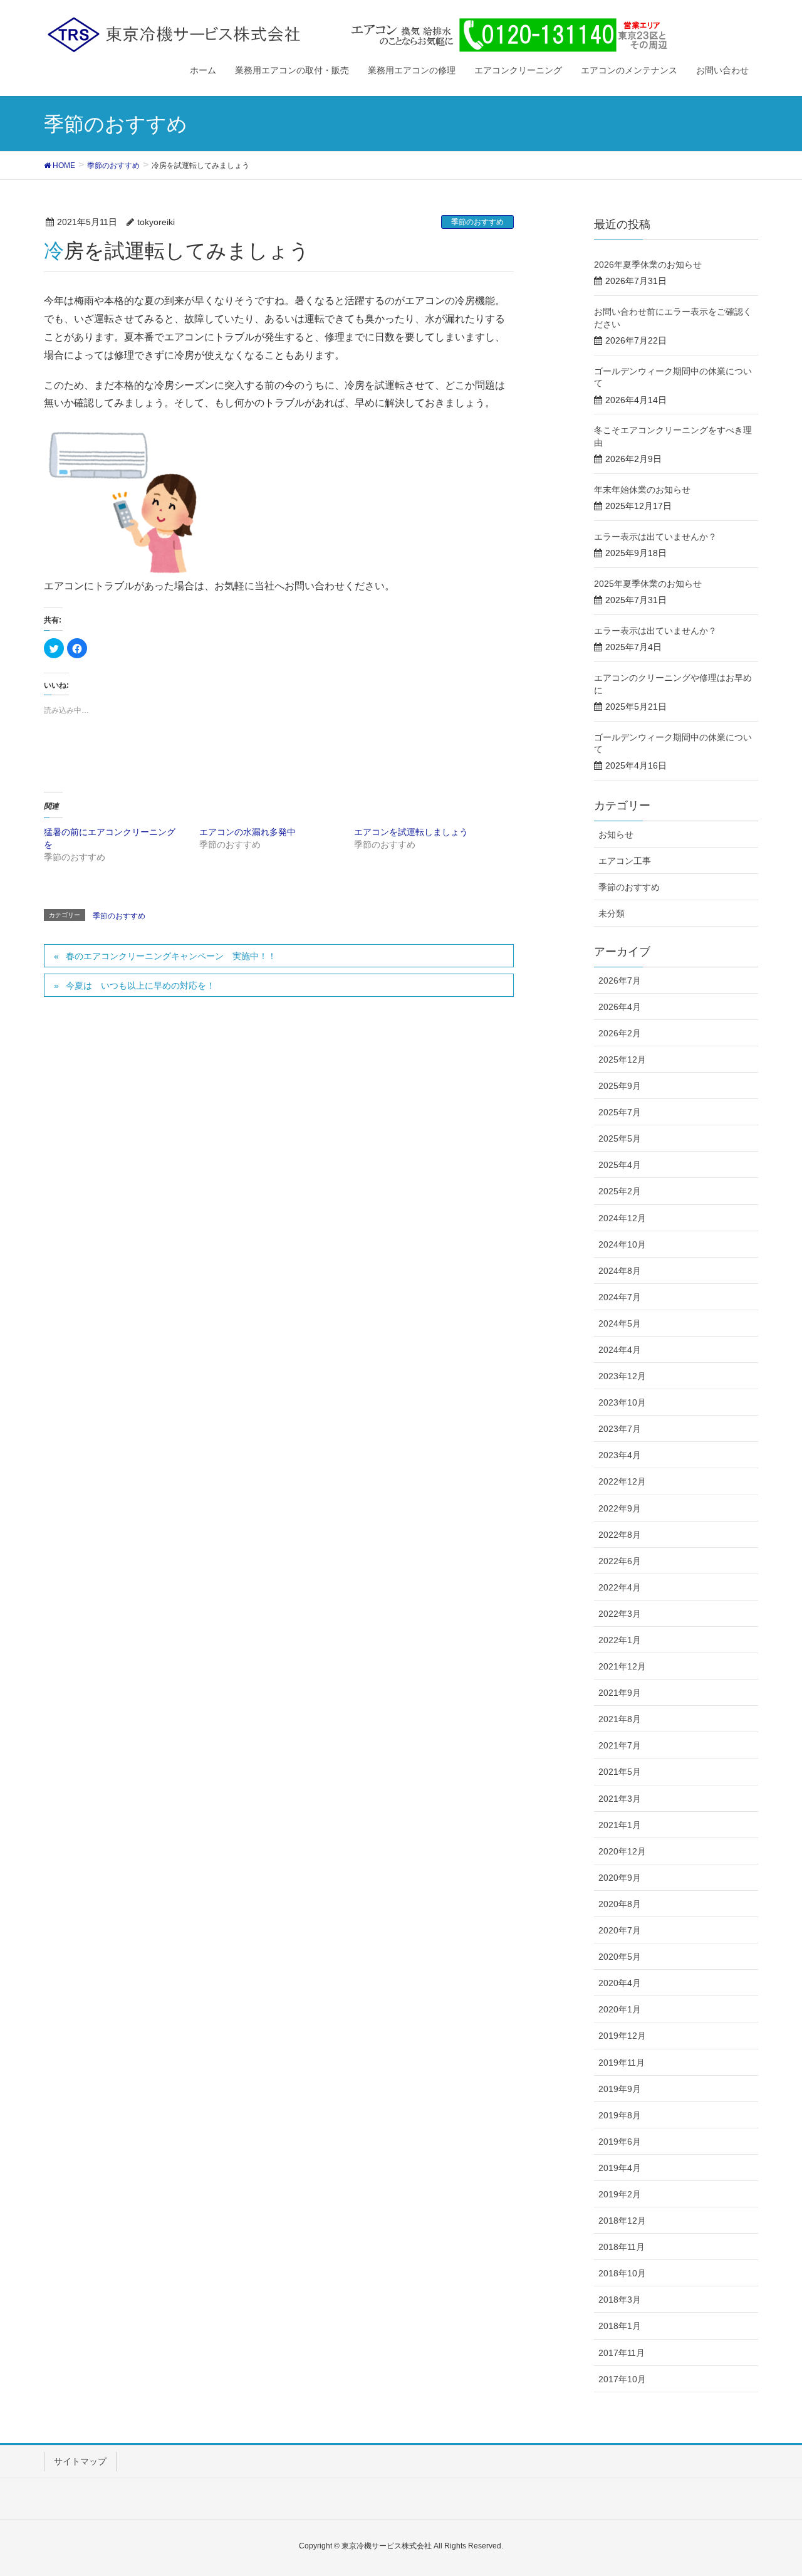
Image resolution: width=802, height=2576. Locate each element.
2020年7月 (620, 1930)
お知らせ (616, 834)
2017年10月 (622, 2379)
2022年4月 (620, 1587)
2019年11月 (622, 2063)
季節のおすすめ (477, 222)
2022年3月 (620, 1614)
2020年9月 (620, 1878)
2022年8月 (620, 1535)
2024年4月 (620, 1350)
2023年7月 (620, 1429)
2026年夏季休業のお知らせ (648, 265)
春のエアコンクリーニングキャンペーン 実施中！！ (171, 956)
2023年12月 (622, 1376)
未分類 (612, 913)
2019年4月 (620, 2168)
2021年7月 (620, 1745)
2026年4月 (620, 1007)
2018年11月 (622, 2247)
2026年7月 (620, 980)
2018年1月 (620, 2326)
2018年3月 (620, 2300)
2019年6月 (620, 2142)
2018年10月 (622, 2273)
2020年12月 (622, 1851)
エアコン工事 (625, 861)
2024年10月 (622, 1244)
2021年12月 (622, 1666)
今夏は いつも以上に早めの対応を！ (140, 986)
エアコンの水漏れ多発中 (247, 832)
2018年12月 (622, 2221)
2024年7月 (620, 1297)
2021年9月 (620, 1693)
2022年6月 (620, 1561)
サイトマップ (80, 2461)
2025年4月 (620, 1165)
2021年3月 (620, 1799)
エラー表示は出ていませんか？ (655, 537)
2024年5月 (620, 1323)
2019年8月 (620, 2115)
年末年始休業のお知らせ (642, 490)
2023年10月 (622, 1402)
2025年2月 (620, 1191)
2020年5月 (620, 1957)
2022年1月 (620, 1640)
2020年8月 (620, 1904)
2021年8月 (620, 1719)
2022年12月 (622, 1481)
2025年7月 (620, 1112)
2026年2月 (620, 1033)
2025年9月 (620, 1086)
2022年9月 (620, 1508)
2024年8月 (620, 1271)
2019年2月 (620, 2194)
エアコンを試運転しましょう (411, 832)
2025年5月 (620, 1138)
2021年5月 (620, 1772)
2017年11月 (622, 2353)
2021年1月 (620, 1825)
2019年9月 (620, 2089)
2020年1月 (620, 2009)
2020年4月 (620, 1983)
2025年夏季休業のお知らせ (648, 584)
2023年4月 (620, 1455)
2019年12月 (622, 2036)
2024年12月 (622, 1218)
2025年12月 (622, 1059)
